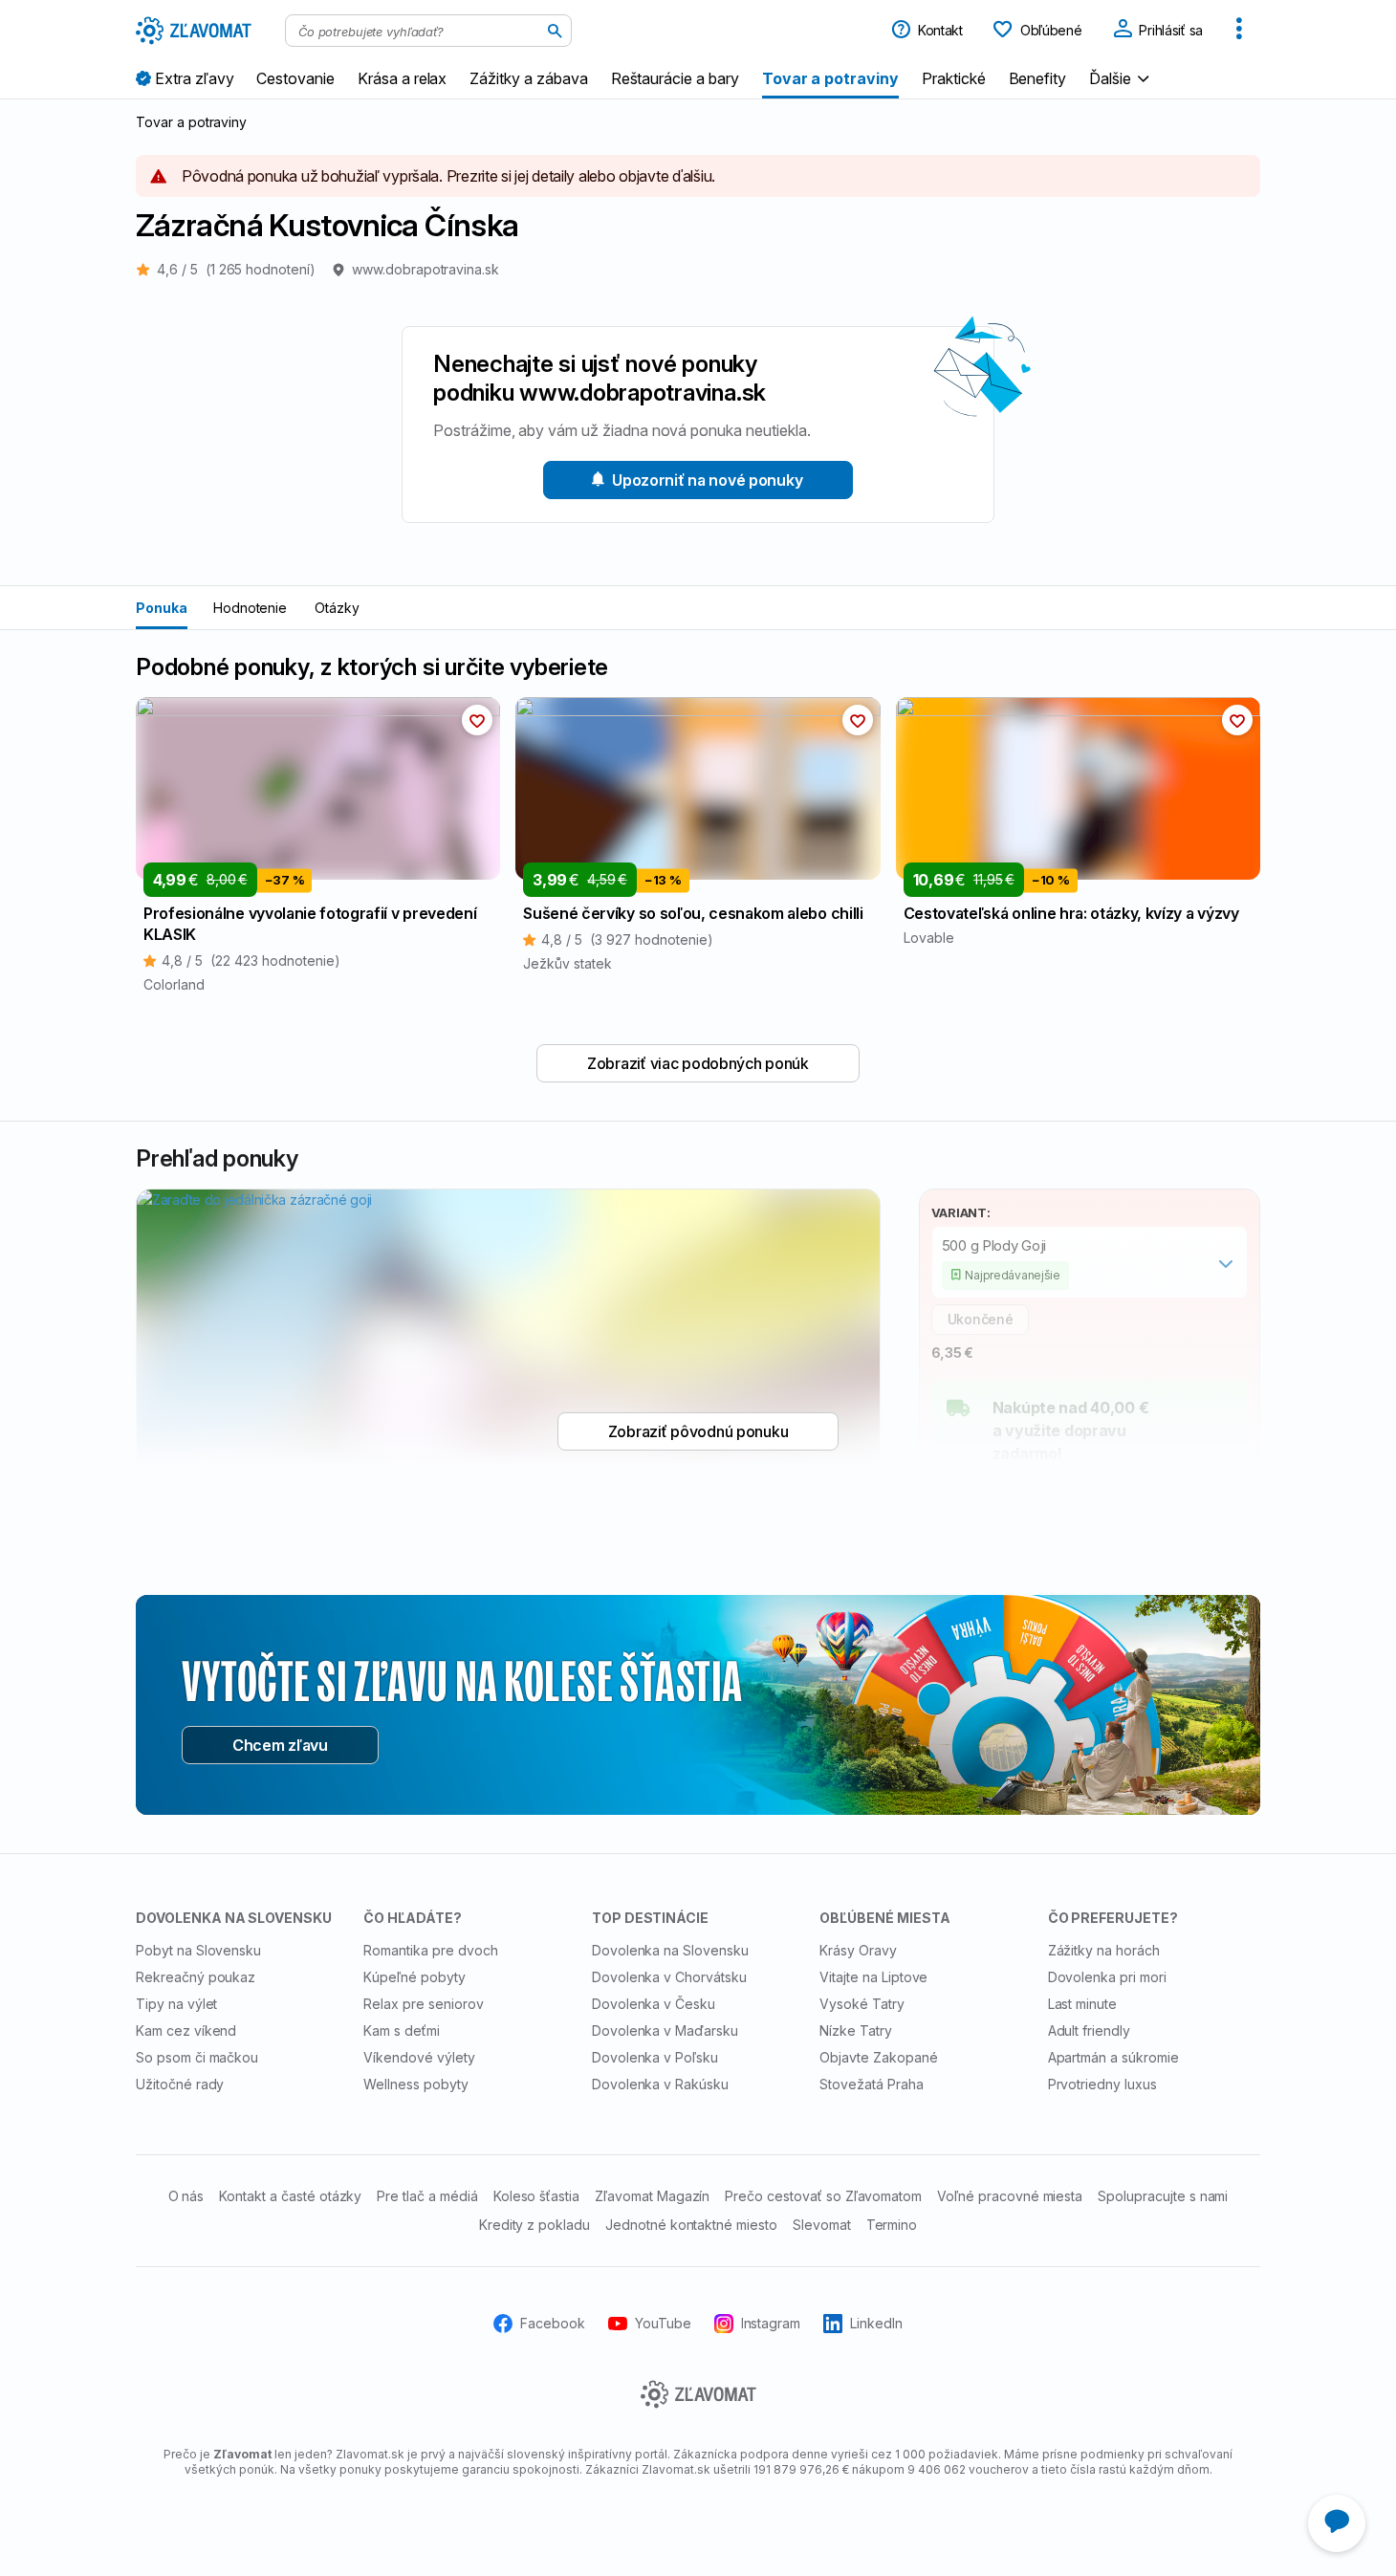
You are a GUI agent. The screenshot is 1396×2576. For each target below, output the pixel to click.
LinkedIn (876, 2322)
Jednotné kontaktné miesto (691, 2225)
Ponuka (162, 608)
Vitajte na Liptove (873, 1977)
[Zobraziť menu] (1239, 31)
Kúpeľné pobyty (414, 1977)
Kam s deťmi (402, 2030)
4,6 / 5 (236, 269)
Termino (892, 2225)
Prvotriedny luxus (1102, 2084)
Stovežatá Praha (871, 2084)
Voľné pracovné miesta (1010, 2196)
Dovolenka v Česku (654, 2004)
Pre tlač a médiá (427, 2196)
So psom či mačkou (197, 2057)
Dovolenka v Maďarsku (665, 2030)
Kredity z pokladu (534, 2225)
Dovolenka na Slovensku (670, 1950)
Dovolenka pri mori (1107, 1977)
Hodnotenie (251, 608)
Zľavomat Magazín (652, 2196)
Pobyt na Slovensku (198, 1950)
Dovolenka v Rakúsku (660, 2084)
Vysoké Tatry (862, 2004)
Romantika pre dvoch (430, 1950)
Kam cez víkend (186, 2030)
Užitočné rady (180, 2084)
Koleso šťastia (536, 2196)
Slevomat (822, 2225)
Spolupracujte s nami (1163, 2196)
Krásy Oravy (858, 1950)
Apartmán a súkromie (1113, 2057)
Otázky (337, 608)
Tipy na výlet (176, 2004)
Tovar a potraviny (191, 122)
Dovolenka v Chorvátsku (669, 1977)
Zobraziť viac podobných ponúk (698, 1063)
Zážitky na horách (1104, 1950)
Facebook (553, 2322)
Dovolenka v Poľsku (655, 2057)
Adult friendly (1089, 2030)
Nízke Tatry (856, 2030)
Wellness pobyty (415, 2084)
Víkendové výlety (419, 2057)
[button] (1122, 78)
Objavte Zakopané (878, 2057)
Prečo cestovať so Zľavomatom (823, 2196)
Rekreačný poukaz (196, 1977)
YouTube (663, 2322)
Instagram (771, 2322)
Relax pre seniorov (423, 2004)
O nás (186, 2196)
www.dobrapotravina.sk (425, 269)
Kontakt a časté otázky (290, 2196)
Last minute (1083, 2004)
